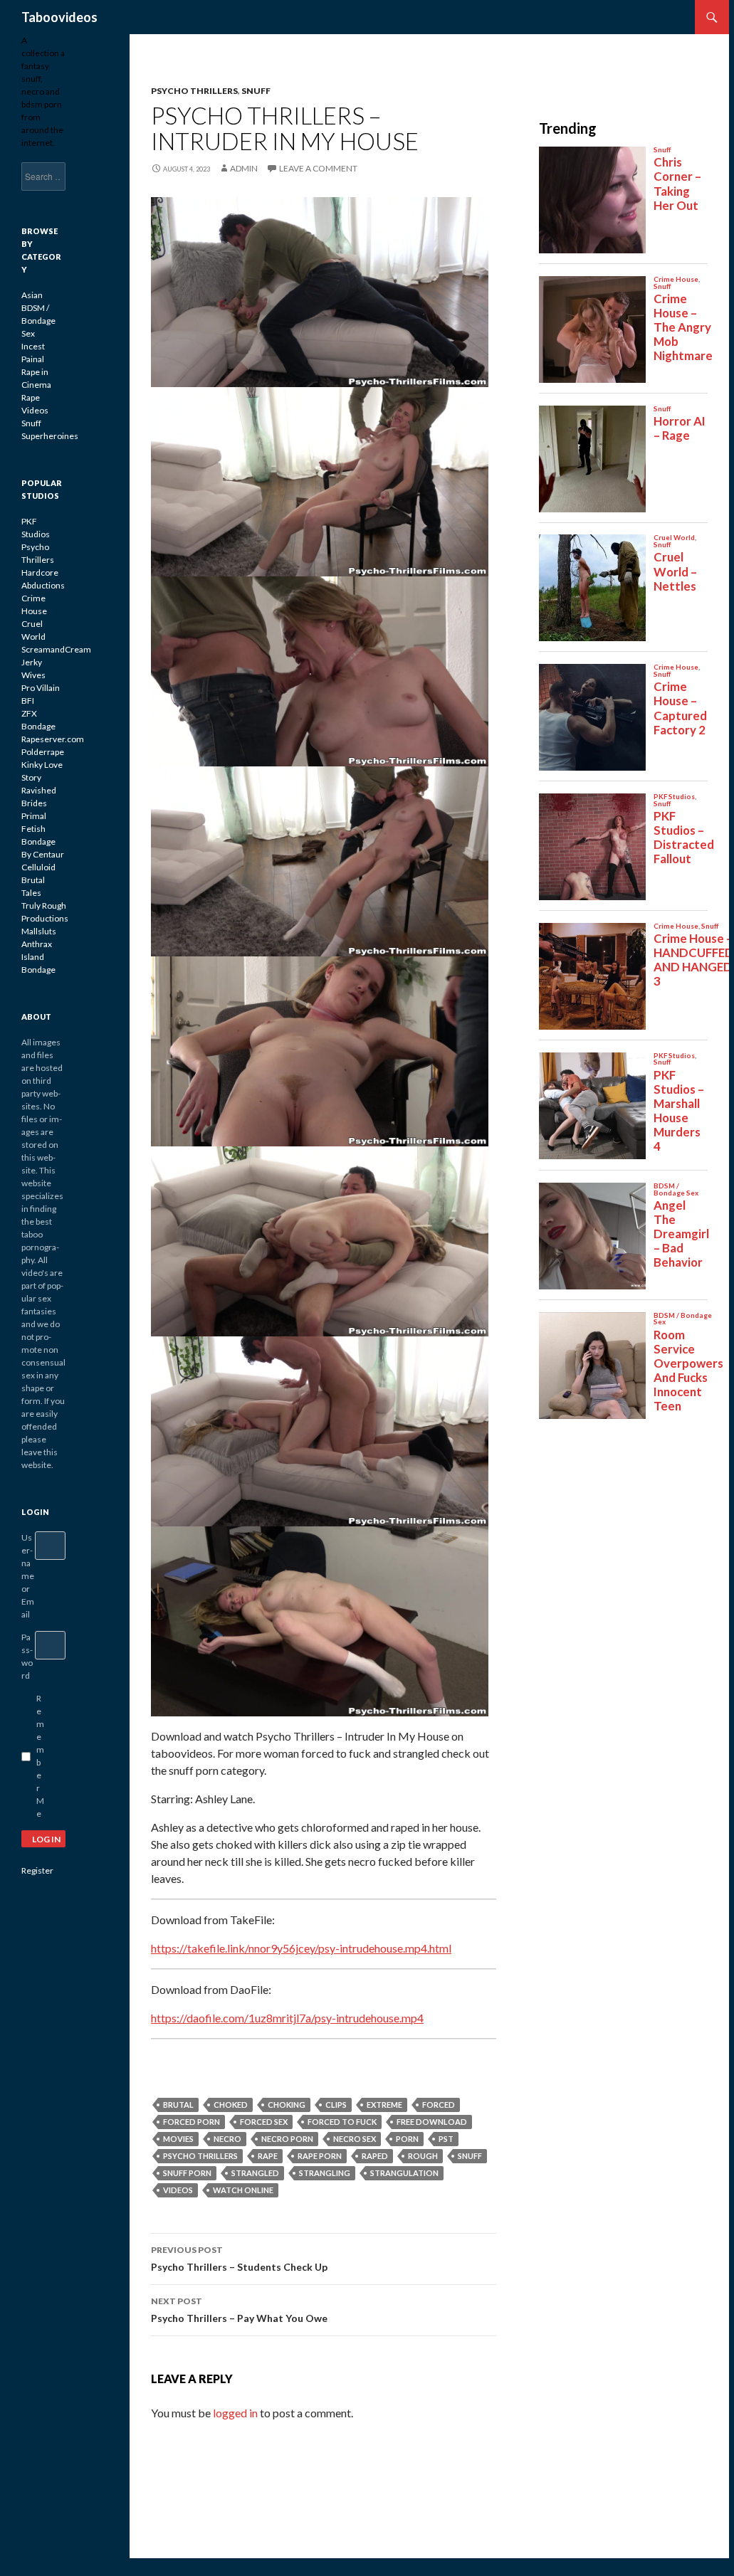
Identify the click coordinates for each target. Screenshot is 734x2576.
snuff (470, 2156)
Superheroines (50, 436)
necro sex (355, 2139)
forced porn (192, 2122)
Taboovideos (59, 17)
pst (446, 2139)
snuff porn (187, 2173)
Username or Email (28, 1576)
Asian (32, 295)
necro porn (287, 2139)
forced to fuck (342, 2122)
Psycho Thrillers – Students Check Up (239, 2259)
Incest (33, 346)
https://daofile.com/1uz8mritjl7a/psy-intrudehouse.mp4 (287, 2018)
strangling (325, 2173)
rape (268, 2156)
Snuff (256, 91)
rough (423, 2156)
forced (439, 2105)
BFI (28, 701)
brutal (178, 2105)
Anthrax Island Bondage (38, 957)
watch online (243, 2190)
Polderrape (43, 752)
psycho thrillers (200, 2156)
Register (37, 1870)
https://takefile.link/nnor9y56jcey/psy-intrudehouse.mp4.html (301, 1948)
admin (244, 168)
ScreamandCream (56, 649)
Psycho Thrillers (194, 91)
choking (287, 2105)
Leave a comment (318, 168)
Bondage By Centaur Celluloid (43, 854)
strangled (255, 2173)
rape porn (320, 2156)
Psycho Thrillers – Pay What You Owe (239, 2310)
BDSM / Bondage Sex (38, 321)
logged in (235, 2413)
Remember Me (40, 1756)
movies (178, 2139)
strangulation (404, 2173)
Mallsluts (39, 931)
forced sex (264, 2122)
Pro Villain (41, 688)
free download (432, 2122)
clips (336, 2105)
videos (178, 2190)
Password (27, 1656)
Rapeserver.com (53, 739)
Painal (33, 359)
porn (407, 2139)
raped (375, 2156)
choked (231, 2105)
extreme (384, 2105)
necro (227, 2139)
